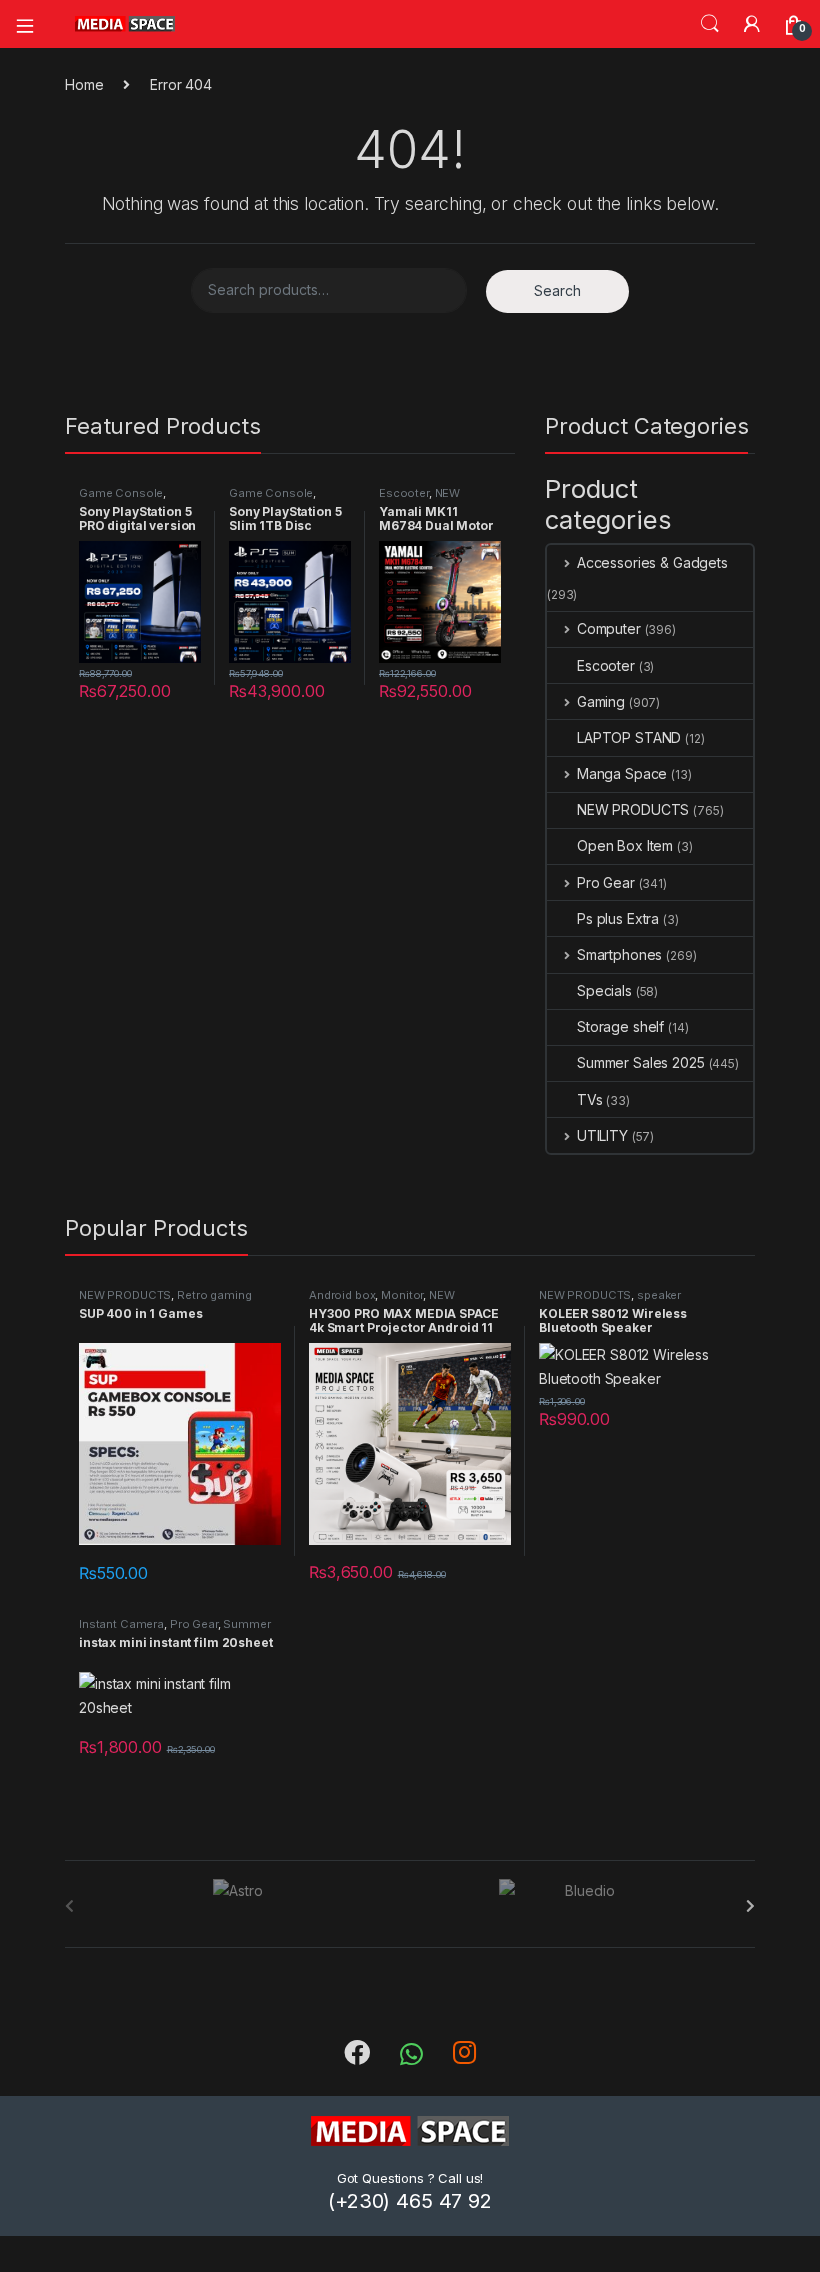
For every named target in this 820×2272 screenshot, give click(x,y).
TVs (590, 1099)
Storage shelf (620, 1026)
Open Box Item (625, 845)
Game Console (121, 493)
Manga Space (622, 773)
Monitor (402, 1295)
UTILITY (602, 1135)
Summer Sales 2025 (641, 1062)
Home (84, 84)
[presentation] (750, 1906)
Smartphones (619, 954)
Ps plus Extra (618, 918)
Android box (342, 1295)
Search (710, 24)
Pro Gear (606, 882)
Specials (604, 990)
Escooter (404, 493)
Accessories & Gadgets (652, 562)
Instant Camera (121, 1624)
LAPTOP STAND (629, 737)
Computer (609, 628)
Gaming (601, 701)
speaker (659, 1295)
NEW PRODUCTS (419, 499)
